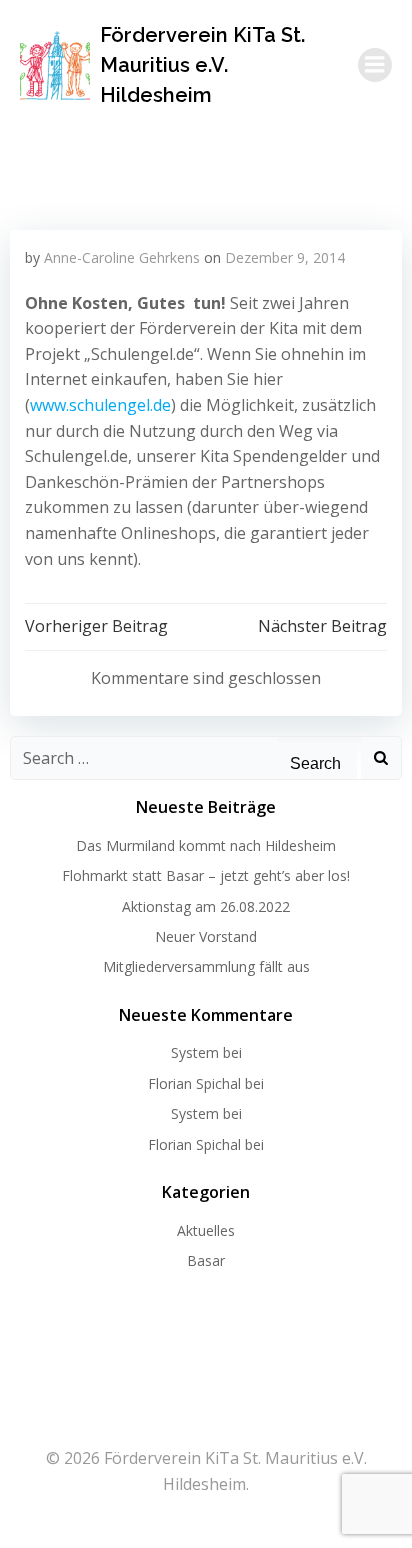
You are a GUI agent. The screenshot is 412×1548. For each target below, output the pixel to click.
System (195, 1052)
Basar (206, 1260)
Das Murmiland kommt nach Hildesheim (206, 845)
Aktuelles (206, 1230)
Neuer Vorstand (206, 936)
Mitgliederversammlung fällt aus (206, 966)
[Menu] (375, 65)
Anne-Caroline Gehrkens (122, 257)
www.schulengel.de (100, 405)
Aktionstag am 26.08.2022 (206, 906)
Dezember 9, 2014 (285, 257)
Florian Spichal (194, 1083)
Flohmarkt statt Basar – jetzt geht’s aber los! (206, 875)
